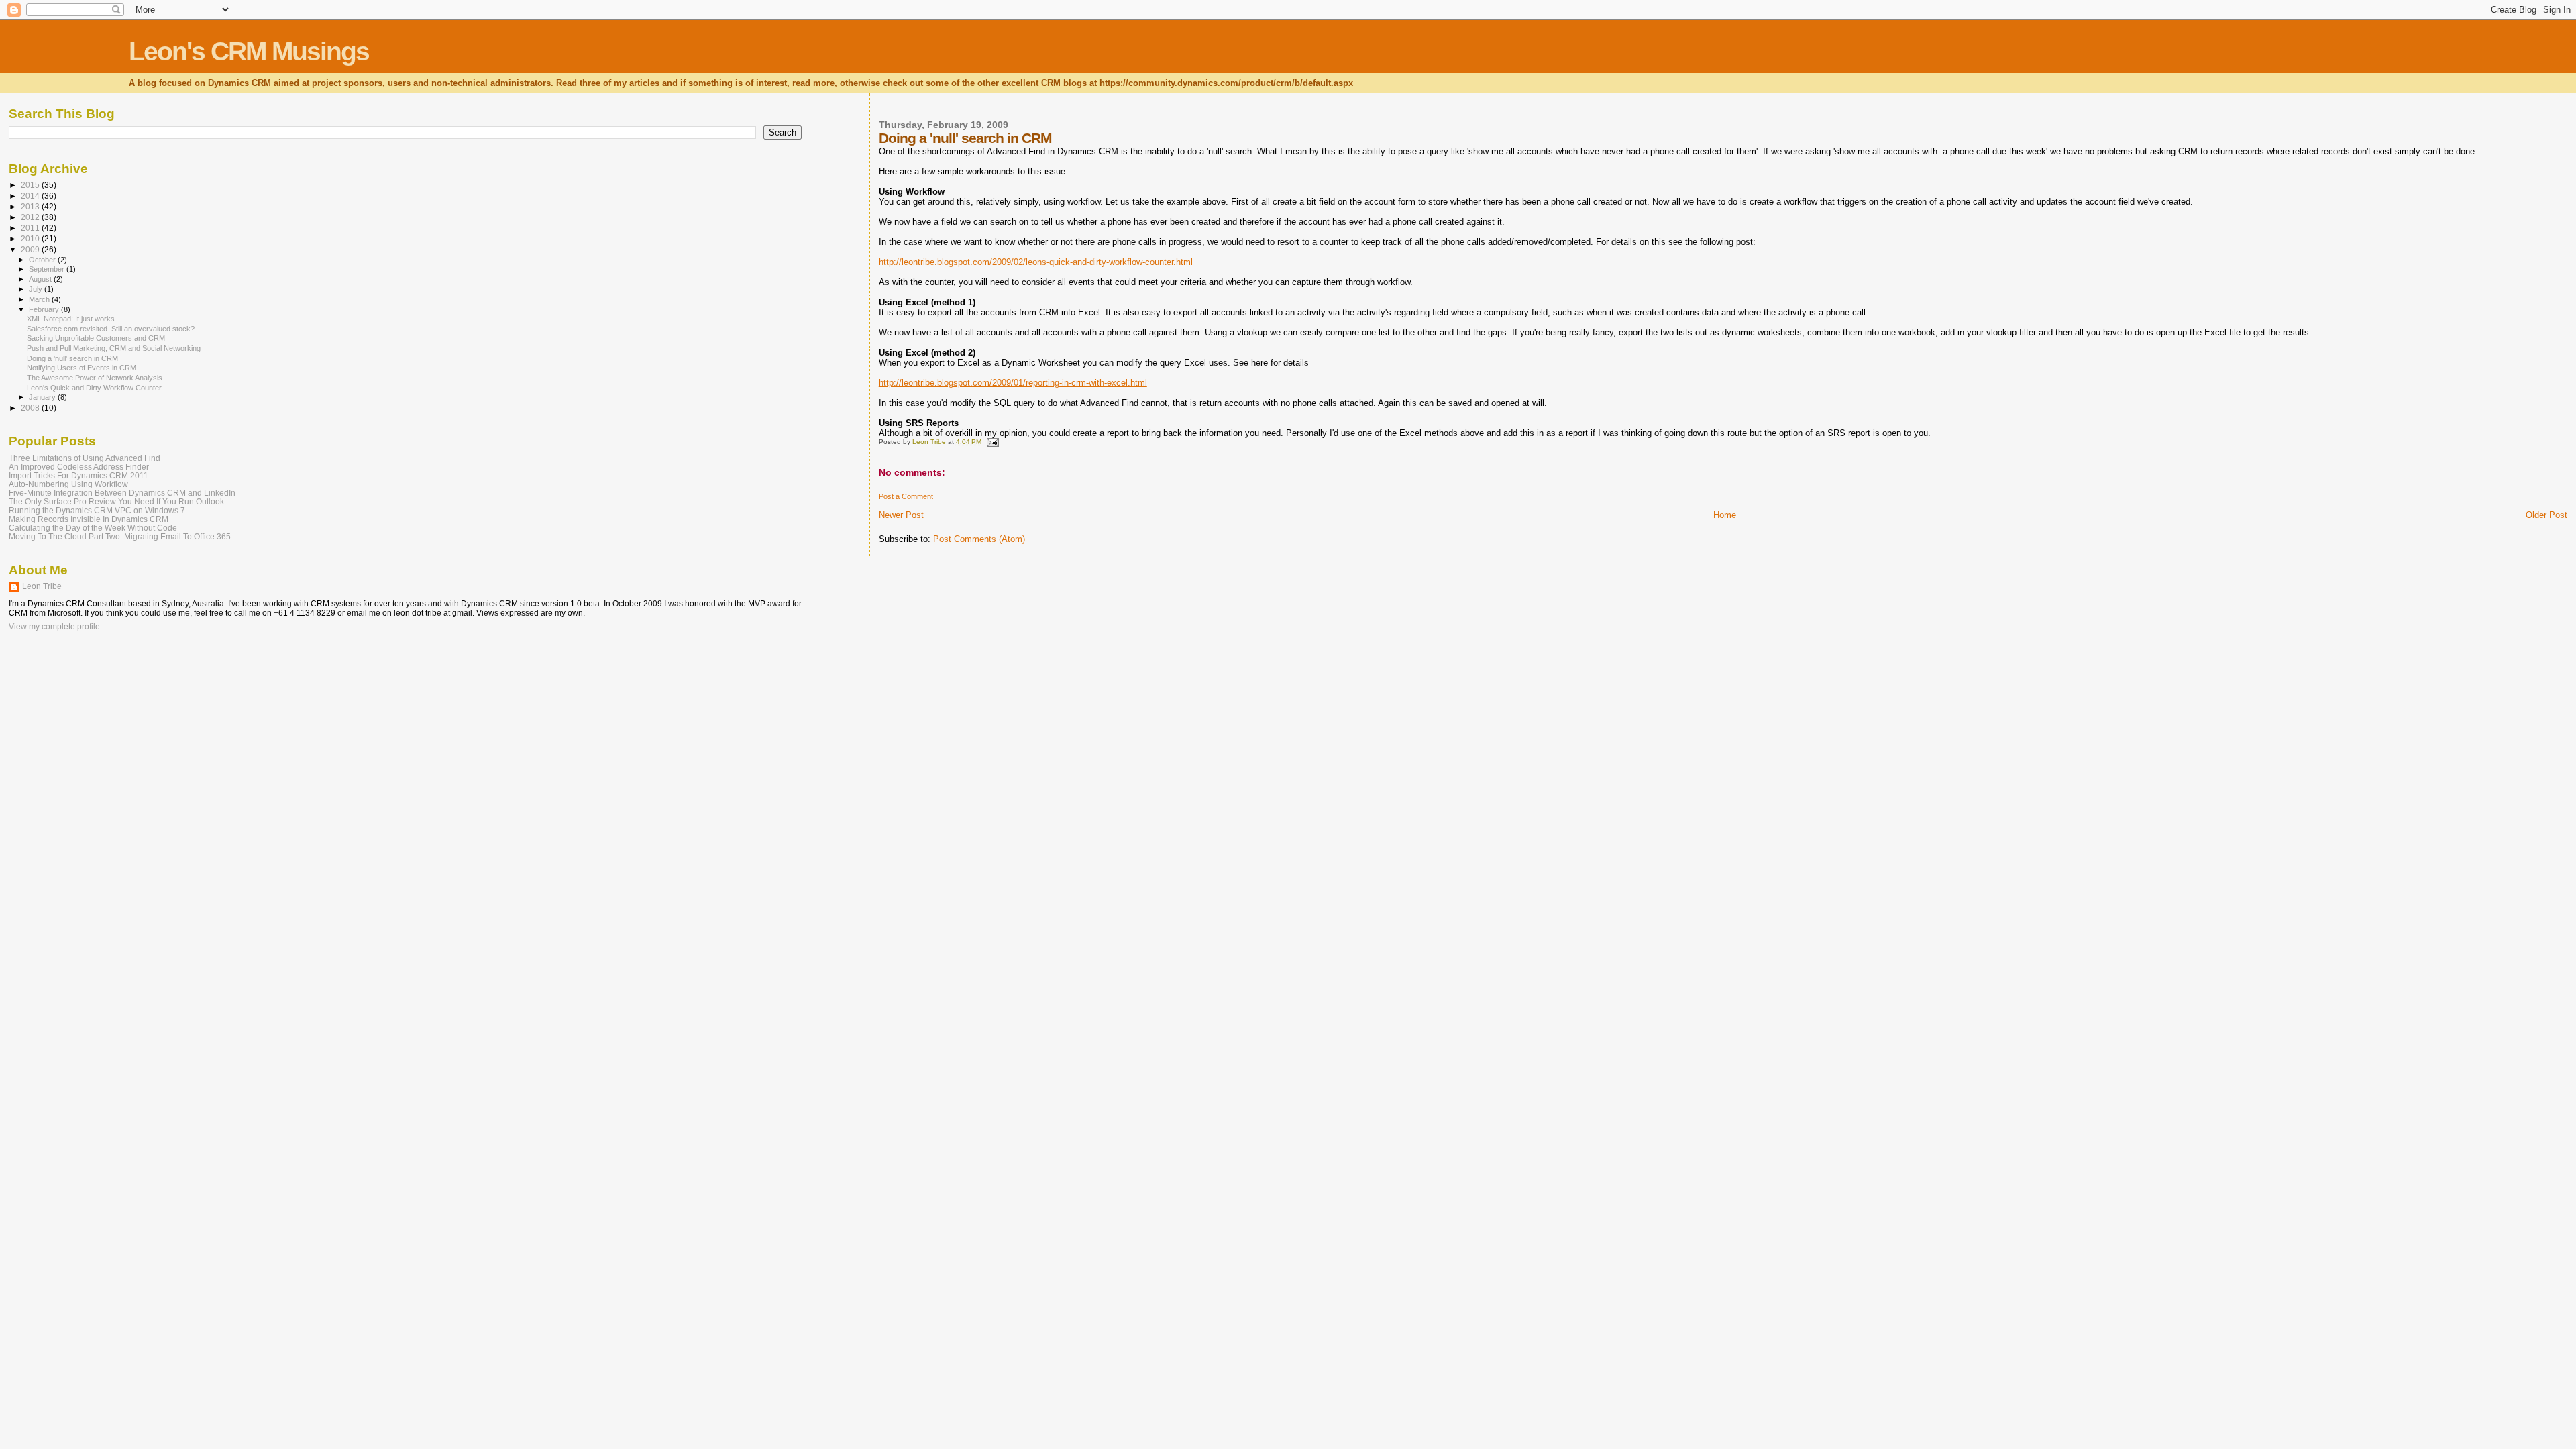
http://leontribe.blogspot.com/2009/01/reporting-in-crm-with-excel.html (1013, 383)
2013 (31, 206)
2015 (31, 185)
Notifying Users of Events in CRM (82, 368)
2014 (31, 196)
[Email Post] (992, 442)
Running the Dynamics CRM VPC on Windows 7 (97, 510)
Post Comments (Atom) (979, 539)
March (40, 299)
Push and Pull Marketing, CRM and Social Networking (114, 348)
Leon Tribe (42, 586)
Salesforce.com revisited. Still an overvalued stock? (111, 329)
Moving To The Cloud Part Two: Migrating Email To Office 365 (120, 536)
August (41, 279)
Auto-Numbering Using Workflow (68, 484)
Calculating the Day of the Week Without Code (93, 528)
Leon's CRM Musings (249, 51)
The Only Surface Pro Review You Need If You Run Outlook (116, 501)
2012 (31, 217)
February (45, 309)
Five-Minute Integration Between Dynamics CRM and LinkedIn (122, 493)
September (48, 269)
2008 (31, 408)
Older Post (2546, 515)
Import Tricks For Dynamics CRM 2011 (78, 475)
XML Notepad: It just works (71, 319)
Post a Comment (906, 496)
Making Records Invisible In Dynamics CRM (89, 519)
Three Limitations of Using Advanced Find (85, 458)
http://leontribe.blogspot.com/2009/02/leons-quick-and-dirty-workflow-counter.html (1036, 262)
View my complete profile (54, 627)
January (43, 397)
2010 (31, 238)
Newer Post (901, 515)
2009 (31, 249)
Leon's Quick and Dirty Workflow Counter (94, 388)
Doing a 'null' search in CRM (72, 358)
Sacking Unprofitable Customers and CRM (96, 338)
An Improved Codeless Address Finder (79, 467)
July (37, 289)
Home (1725, 515)
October (43, 260)
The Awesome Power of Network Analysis (95, 378)
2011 (31, 228)
